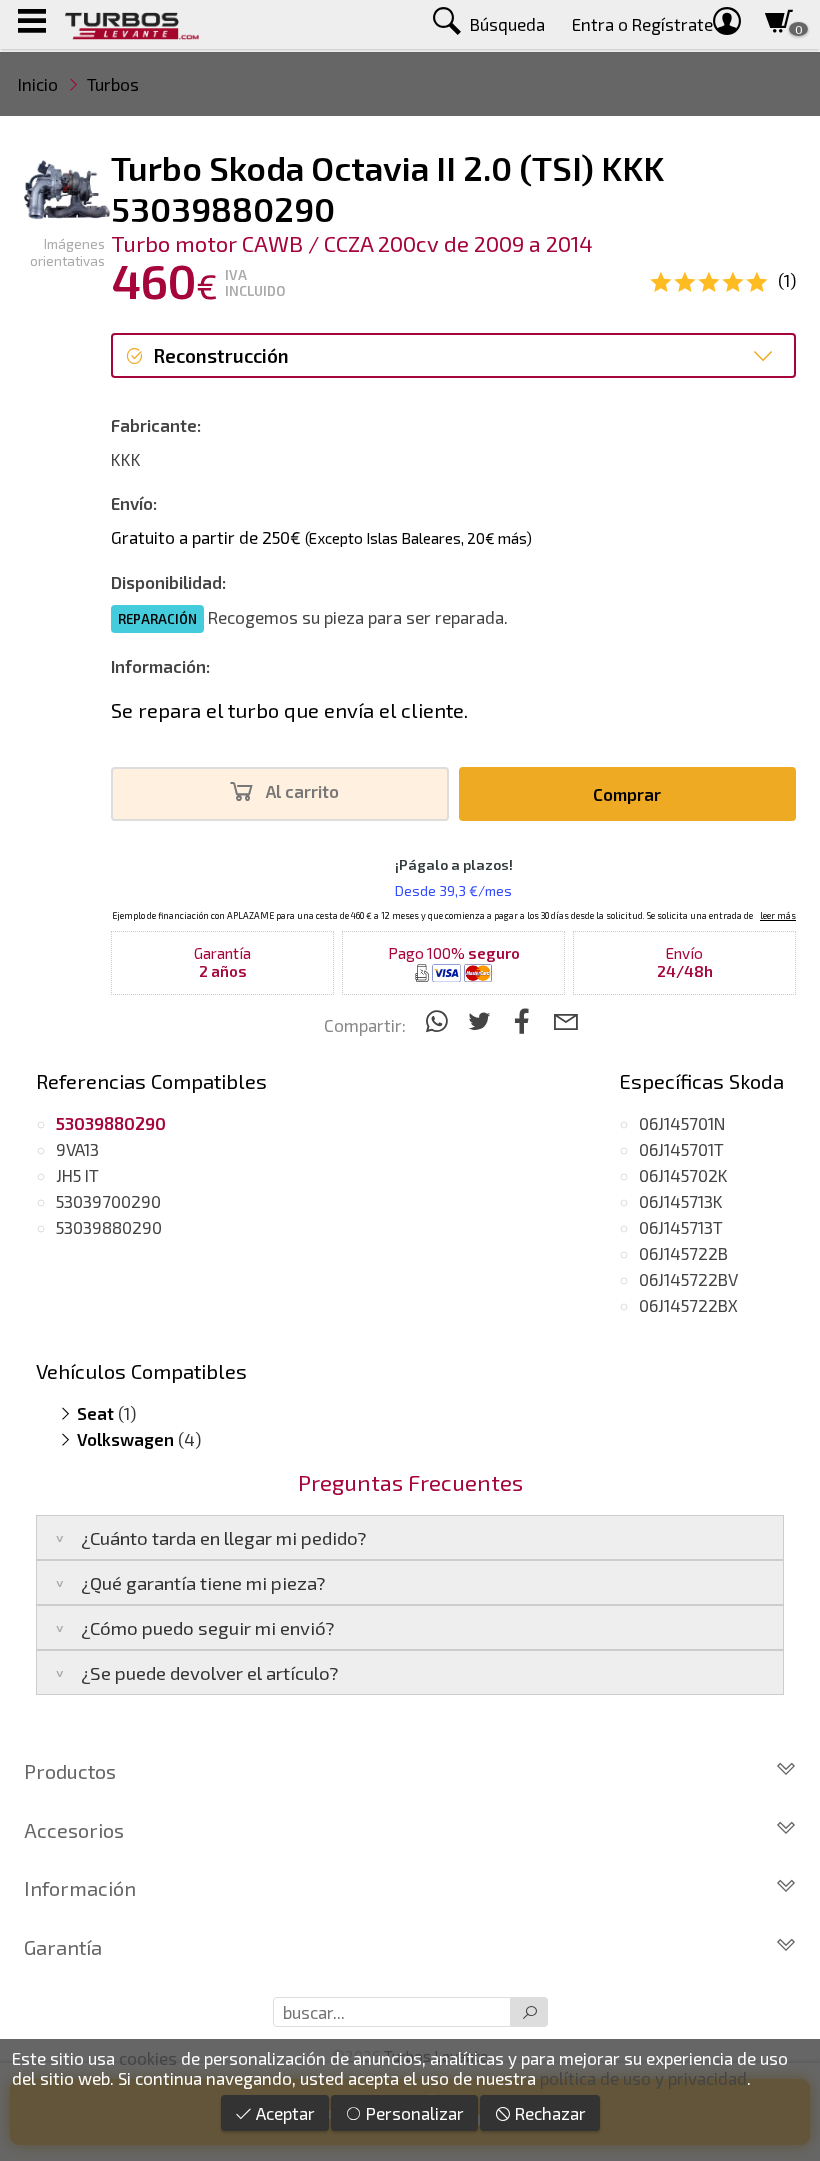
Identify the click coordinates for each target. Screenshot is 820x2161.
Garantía (63, 1947)
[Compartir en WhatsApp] (439, 1020)
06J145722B (683, 1253)
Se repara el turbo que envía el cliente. (289, 710)
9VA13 (77, 1149)
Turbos (113, 84)
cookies (148, 2058)
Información (80, 1888)
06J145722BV (688, 1279)
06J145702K (683, 1175)
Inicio (38, 84)
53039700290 (108, 1201)
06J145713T (681, 1227)
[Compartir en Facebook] (525, 1020)
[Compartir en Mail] (565, 1020)
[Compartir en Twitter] (482, 1020)
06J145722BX (688, 1305)
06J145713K (681, 1201)
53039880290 (109, 1227)
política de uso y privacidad (643, 2078)
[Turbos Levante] (131, 24)
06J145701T (681, 1149)
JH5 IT (77, 1175)
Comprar (627, 794)
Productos (70, 1771)
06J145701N (682, 1123)
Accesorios (74, 1830)
